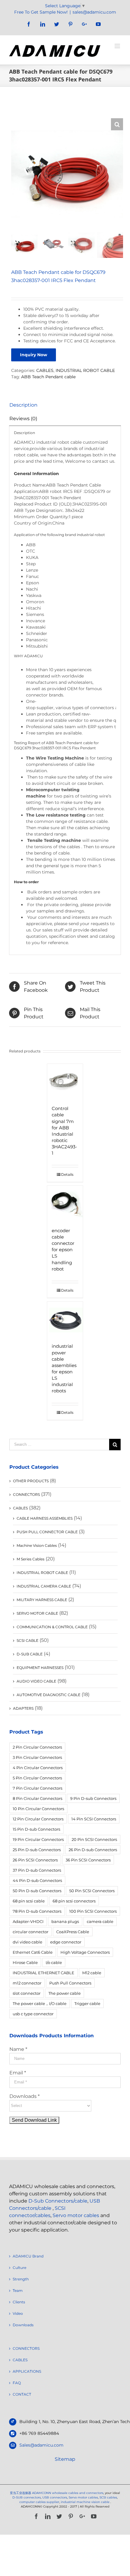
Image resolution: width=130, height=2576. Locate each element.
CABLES (45, 370)
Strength (21, 2279)
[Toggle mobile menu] (118, 46)
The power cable (65, 1993)
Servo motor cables (76, 2215)
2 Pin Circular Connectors (37, 1747)
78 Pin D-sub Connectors (37, 1911)
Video (18, 2313)
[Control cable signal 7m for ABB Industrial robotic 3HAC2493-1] (65, 1082)
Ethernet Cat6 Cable (33, 1952)
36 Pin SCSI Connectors (88, 1860)
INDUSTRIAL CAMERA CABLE (44, 1586)
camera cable (100, 1921)
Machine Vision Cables (37, 1545)
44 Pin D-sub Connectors (37, 1880)
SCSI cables (108, 2497)
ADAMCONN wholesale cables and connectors (68, 2493)
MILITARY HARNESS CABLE (42, 1600)
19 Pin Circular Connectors (38, 1839)
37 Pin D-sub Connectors (37, 1870)
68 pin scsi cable (29, 1901)
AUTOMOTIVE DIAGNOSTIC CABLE (49, 1695)
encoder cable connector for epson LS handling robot (63, 1250)
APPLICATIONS (27, 2371)
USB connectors (55, 2497)
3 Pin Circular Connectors (37, 1757)
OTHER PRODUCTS (31, 1481)
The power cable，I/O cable (40, 2003)
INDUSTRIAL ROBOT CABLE (85, 370)
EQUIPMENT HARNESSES (40, 1668)
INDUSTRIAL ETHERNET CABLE (44, 1973)
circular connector (31, 1932)
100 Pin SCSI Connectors (93, 1911)
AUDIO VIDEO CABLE (36, 1681)
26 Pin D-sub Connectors (93, 1850)
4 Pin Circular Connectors (38, 1768)
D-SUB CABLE (30, 1654)
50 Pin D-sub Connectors (37, 1891)
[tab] (65, 405)
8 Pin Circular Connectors (37, 1798)
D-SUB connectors (27, 2497)
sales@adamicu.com (94, 12)
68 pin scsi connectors (74, 1901)
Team (18, 2290)
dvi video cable (28, 1942)
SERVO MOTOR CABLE (37, 1613)
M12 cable (92, 1973)
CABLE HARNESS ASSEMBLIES (45, 1518)
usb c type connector (33, 2014)
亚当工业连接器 (21, 2493)
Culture (19, 2268)
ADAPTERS (23, 1708)
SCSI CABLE (28, 1640)
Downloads (23, 2325)
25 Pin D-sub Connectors (37, 1850)
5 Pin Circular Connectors (37, 1778)
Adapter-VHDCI (28, 1921)
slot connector (27, 1993)
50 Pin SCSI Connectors (92, 1891)
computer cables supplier (39, 2502)
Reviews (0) (23, 419)
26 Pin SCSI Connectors (35, 1860)
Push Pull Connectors (70, 1983)
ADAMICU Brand (28, 2256)
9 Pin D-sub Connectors (93, 1798)
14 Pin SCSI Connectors (94, 1819)
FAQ (17, 2383)
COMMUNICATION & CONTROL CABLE (52, 1627)
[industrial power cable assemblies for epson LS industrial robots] (65, 1319)
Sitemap (65, 2459)
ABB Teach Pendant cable (48, 377)
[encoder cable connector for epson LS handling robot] (65, 1204)
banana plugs (65, 1921)
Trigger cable (87, 2003)
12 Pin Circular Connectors (38, 1819)
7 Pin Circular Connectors (37, 1788)
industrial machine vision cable (86, 2502)
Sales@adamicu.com (41, 2445)
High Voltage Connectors (85, 1952)
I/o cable (54, 1962)
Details (67, 1174)
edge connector (66, 1942)
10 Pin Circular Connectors (38, 1809)
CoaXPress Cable (73, 1932)
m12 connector (27, 1983)
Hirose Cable (25, 1962)
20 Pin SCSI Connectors (94, 1839)
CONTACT (22, 2394)
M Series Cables (31, 1559)
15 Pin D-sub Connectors (36, 1829)
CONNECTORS (26, 1494)
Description (23, 405)
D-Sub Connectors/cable (58, 2201)
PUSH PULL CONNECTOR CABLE (47, 1532)
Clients (19, 2302)
